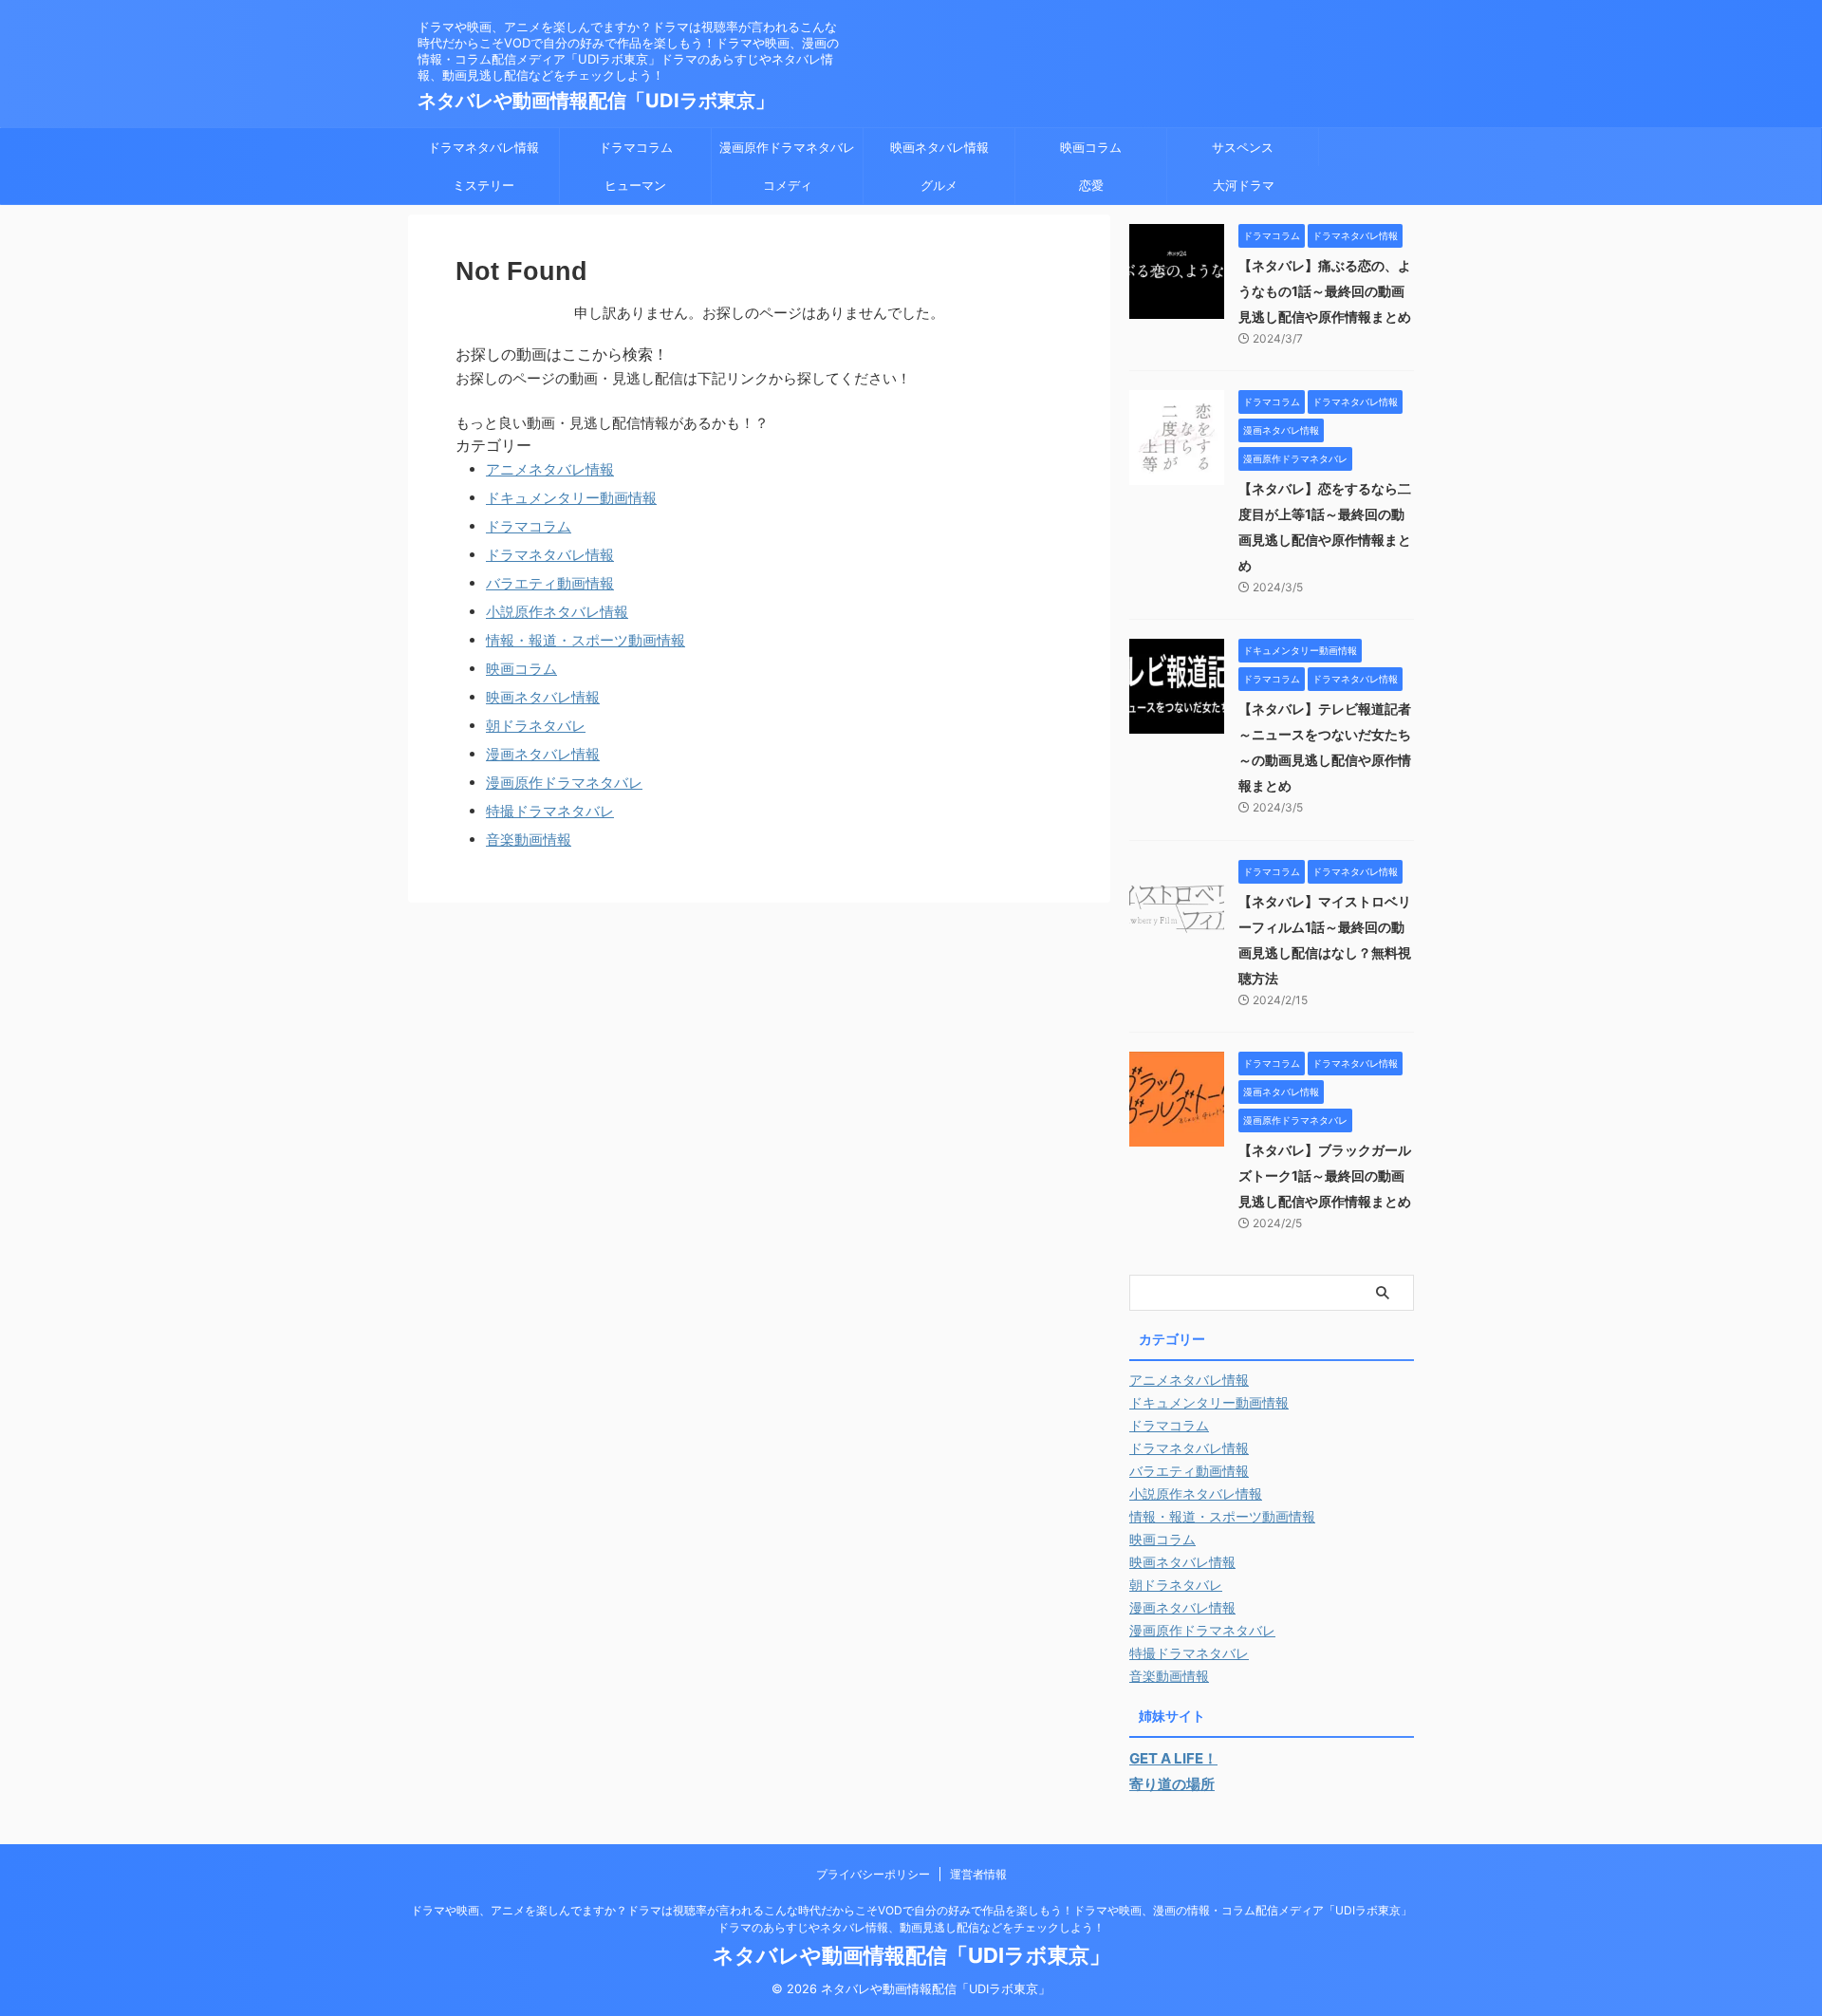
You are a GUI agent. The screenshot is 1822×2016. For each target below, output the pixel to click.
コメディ (788, 185)
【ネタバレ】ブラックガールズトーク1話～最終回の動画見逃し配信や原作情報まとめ (1325, 1176)
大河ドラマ (1244, 185)
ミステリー (483, 185)
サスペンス (1243, 147)
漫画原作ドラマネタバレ (787, 147)
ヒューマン (635, 185)
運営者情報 (978, 1874)
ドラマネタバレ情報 (483, 147)
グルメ (939, 185)
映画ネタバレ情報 (939, 147)
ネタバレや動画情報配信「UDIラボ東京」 (596, 101)
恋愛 (1091, 185)
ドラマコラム (636, 147)
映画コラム (1091, 147)
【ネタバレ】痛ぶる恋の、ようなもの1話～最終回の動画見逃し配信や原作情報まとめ (1325, 291)
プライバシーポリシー (873, 1874)
